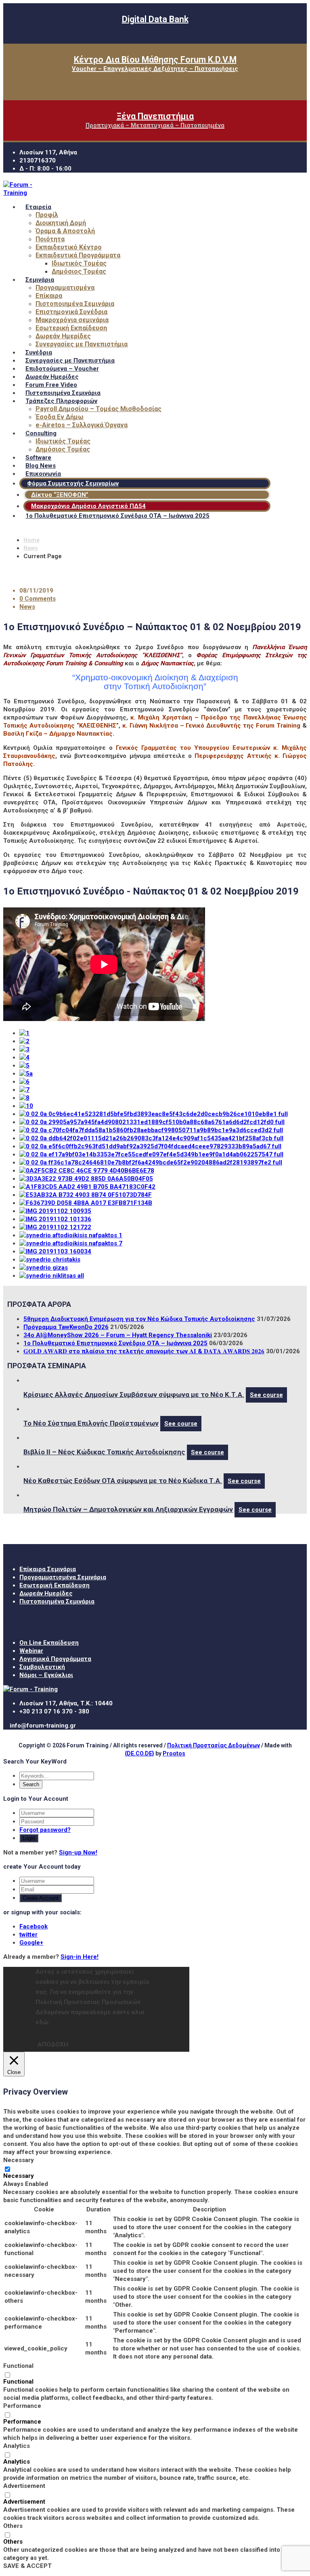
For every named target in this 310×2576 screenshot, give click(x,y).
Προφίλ (47, 215)
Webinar (31, 1651)
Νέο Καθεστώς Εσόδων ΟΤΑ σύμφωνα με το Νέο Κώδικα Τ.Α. (123, 1481)
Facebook (34, 1926)
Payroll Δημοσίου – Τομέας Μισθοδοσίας (98, 409)
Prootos (174, 1753)
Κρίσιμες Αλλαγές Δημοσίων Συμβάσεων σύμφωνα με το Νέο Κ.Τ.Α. (134, 1395)
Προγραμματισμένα (65, 288)
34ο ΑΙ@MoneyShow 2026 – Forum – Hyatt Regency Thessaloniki (118, 1335)
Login (29, 1838)
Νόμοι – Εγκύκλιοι (46, 1675)
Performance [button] (22, 2406)
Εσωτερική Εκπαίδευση (71, 328)
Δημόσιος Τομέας (79, 271)
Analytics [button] (17, 2446)
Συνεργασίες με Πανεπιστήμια (82, 344)
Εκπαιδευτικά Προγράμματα (78, 255)
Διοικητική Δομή (61, 223)
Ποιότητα (50, 239)
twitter (28, 1935)
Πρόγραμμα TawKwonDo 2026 (66, 1327)
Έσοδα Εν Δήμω (60, 417)
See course (266, 1395)
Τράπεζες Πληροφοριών (61, 401)
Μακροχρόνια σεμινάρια (72, 320)
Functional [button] (18, 2366)
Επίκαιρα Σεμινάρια (48, 1569)
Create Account (41, 1898)
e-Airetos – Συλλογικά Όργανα (82, 425)
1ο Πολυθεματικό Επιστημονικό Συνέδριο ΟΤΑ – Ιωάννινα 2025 (117, 516)
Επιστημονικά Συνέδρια (71, 312)
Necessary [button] (19, 2160)
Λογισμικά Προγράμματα (55, 1659)
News (31, 548)
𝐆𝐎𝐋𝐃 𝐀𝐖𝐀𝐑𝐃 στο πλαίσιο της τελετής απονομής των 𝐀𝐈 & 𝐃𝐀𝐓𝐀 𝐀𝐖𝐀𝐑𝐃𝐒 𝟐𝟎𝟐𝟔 (144, 1351)
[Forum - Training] (21, 193)
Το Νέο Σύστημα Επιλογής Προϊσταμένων (91, 1423)
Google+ (31, 1943)
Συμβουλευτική (42, 1667)
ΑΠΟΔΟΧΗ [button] (53, 2044)
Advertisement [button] (24, 2486)
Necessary (19, 2176)
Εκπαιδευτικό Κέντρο (69, 247)
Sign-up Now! (78, 1852)
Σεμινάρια (40, 280)
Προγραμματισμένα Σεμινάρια (63, 1577)
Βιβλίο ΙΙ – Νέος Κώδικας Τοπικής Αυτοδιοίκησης (104, 1452)
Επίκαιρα (49, 296)
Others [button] (13, 2526)
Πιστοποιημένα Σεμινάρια (75, 304)
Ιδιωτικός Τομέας (79, 263)
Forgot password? (45, 1830)
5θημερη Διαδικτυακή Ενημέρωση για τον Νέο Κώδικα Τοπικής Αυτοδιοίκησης (139, 1319)
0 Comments (38, 599)
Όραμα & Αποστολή (65, 231)
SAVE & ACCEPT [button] (27, 2566)
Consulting (41, 433)
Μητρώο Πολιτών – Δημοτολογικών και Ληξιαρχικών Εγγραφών (128, 1509)
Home (31, 540)
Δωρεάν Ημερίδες (63, 336)
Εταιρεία (38, 207)
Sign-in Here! (80, 1957)
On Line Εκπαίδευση (49, 1643)
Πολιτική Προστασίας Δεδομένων (214, 1745)
